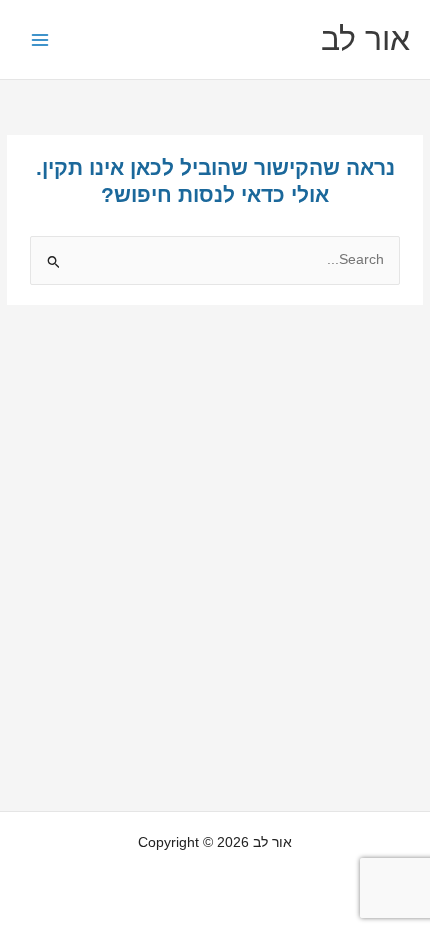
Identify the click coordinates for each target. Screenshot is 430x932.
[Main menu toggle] (40, 39)
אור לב (365, 39)
